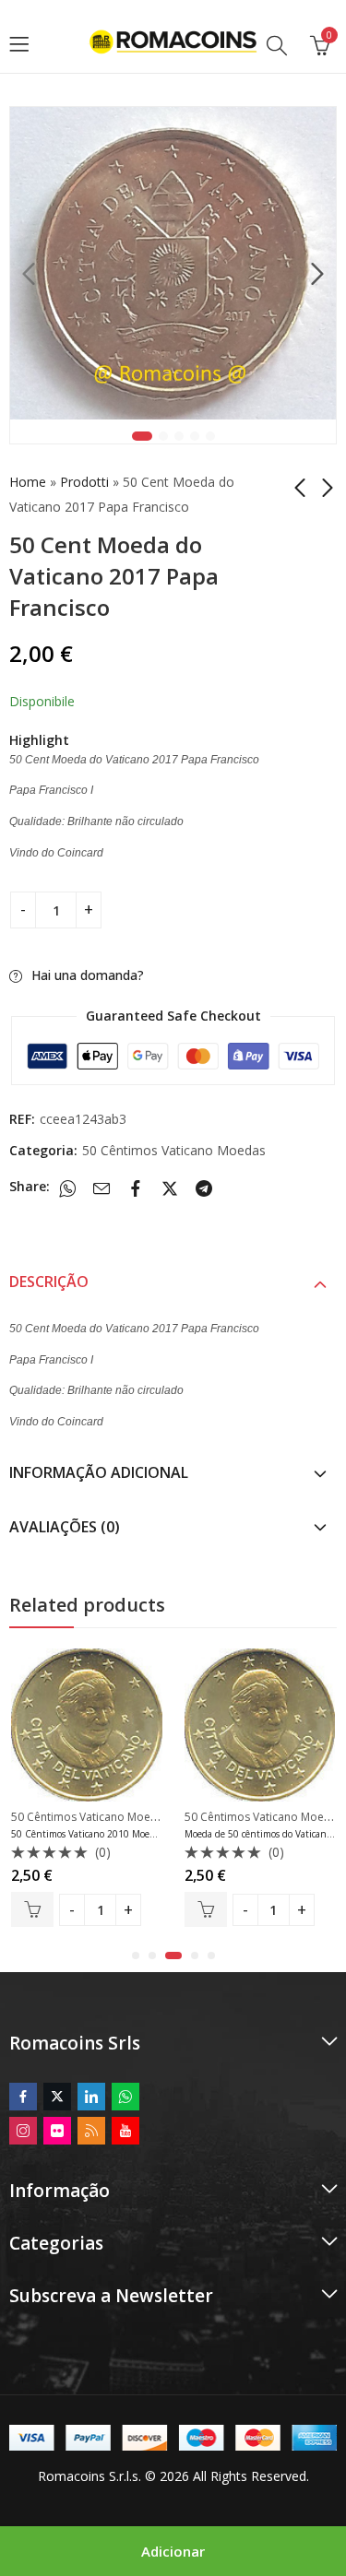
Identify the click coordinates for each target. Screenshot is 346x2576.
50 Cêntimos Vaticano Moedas (174, 1150)
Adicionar (173, 2551)
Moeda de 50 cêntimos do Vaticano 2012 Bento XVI (121, 1834)
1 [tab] (142, 436)
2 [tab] (163, 436)
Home (28, 482)
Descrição (49, 1282)
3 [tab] (179, 436)
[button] (136, 1956)
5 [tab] (210, 436)
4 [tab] (195, 436)
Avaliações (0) (65, 1527)
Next (317, 275)
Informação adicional (99, 1472)
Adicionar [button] (34, 1909)
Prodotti (84, 482)
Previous (29, 275)
